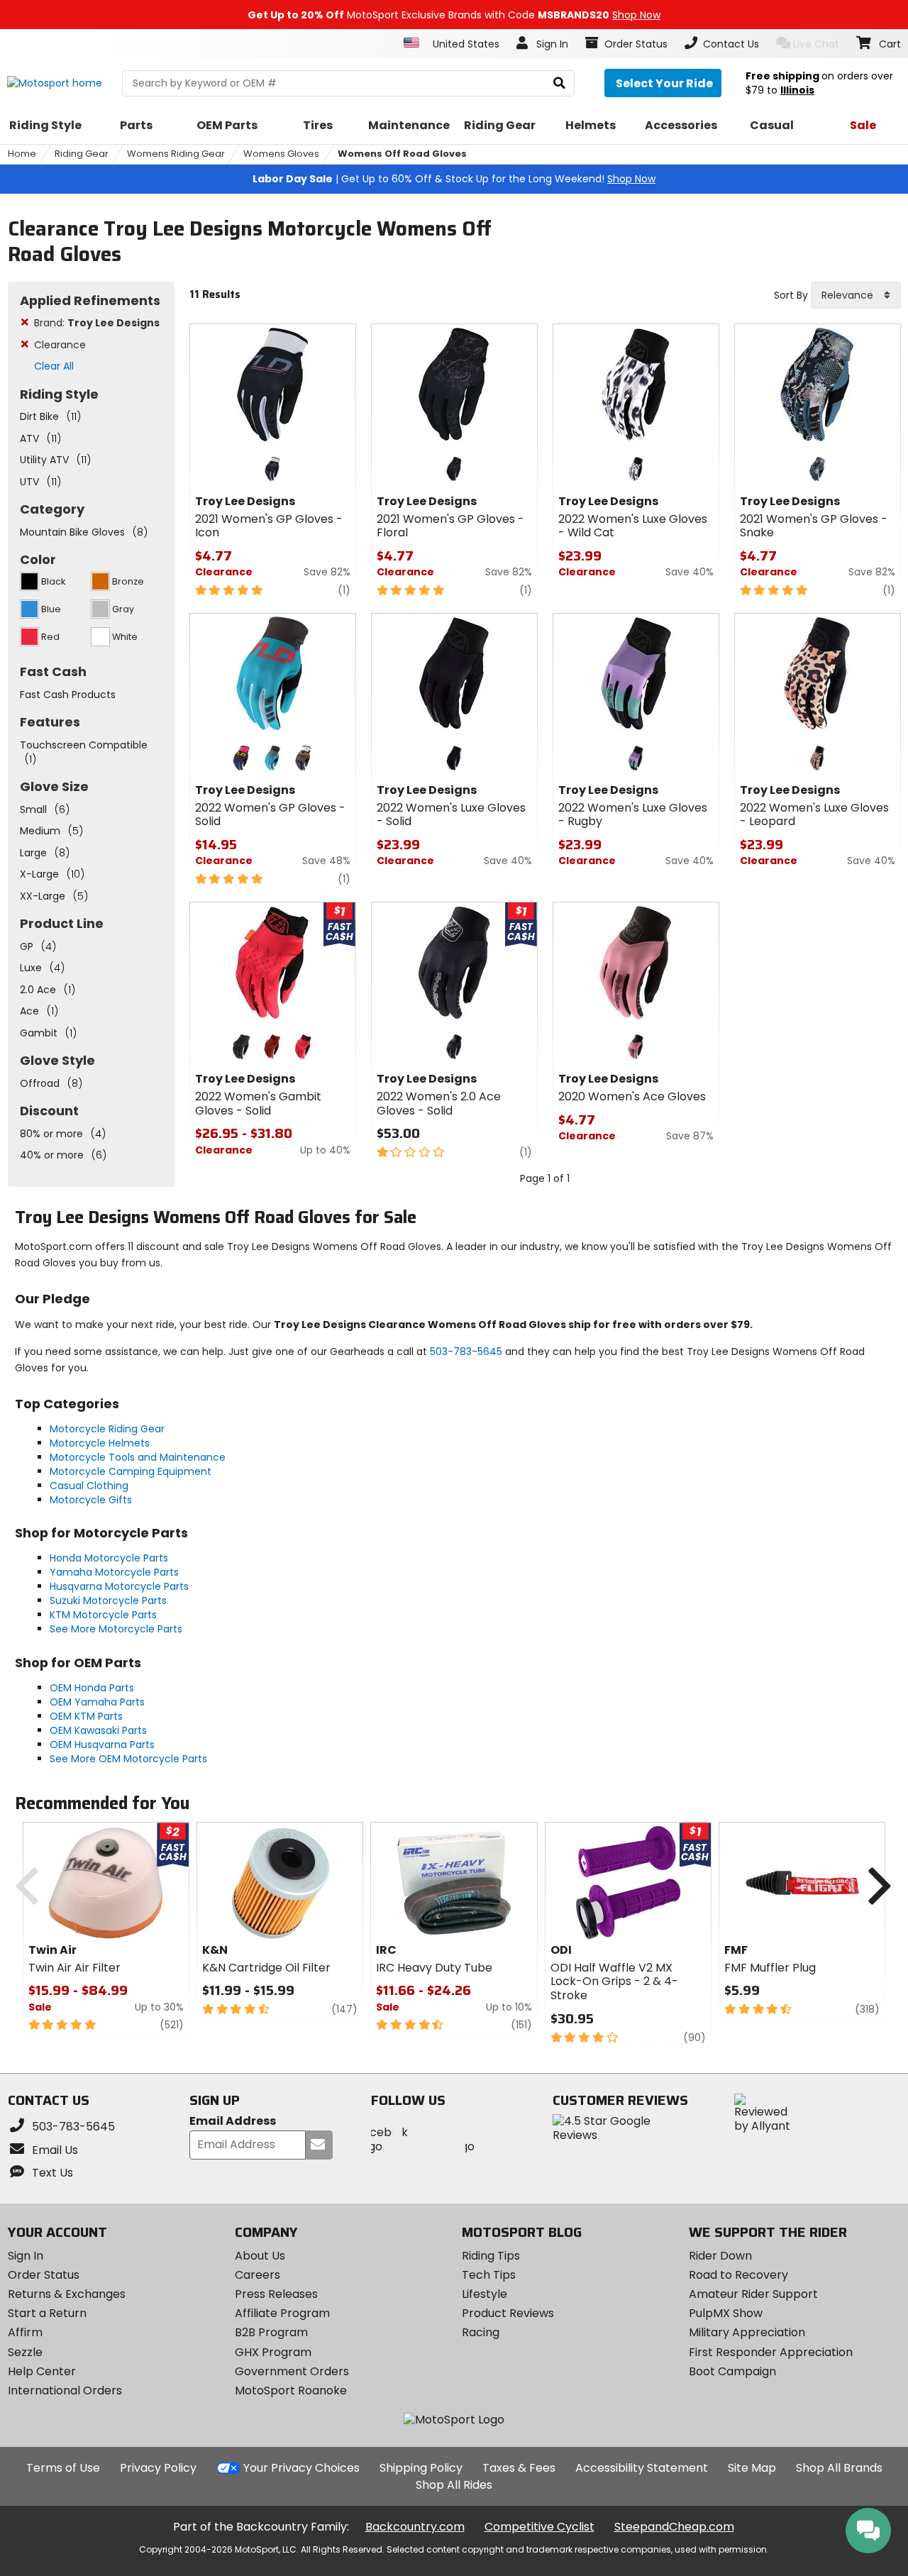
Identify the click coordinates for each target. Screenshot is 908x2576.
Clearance (60, 345)
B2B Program (271, 2332)
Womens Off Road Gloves (402, 154)
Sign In (26, 2256)
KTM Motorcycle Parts (103, 1615)
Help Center (42, 2371)
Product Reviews (508, 2313)
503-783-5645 (466, 1351)
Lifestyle (485, 2294)
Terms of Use (63, 2468)
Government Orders (292, 2371)
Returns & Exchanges (67, 2294)
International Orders (65, 2390)
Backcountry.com (415, 2527)
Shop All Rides (454, 2485)
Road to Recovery (738, 2275)
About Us (260, 2256)
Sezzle (25, 2352)
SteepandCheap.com (674, 2527)
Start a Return (47, 2313)
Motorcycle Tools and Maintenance (138, 1457)
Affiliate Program (282, 2313)
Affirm (25, 2332)
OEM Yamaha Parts (97, 1702)
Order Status (44, 2275)
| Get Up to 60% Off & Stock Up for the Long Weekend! (454, 179)
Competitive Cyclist (539, 2527)
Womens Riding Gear (176, 154)
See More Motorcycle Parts (116, 1629)
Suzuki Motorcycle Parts (108, 1601)
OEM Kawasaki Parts (98, 1730)
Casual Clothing (89, 1486)
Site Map (752, 2468)
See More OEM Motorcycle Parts (128, 1759)
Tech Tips (489, 2275)
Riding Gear (82, 154)
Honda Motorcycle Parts (109, 1558)
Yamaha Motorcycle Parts (114, 1572)
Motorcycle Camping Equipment (131, 1471)
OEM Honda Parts (92, 1688)
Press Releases (276, 2294)
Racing (481, 2332)
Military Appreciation (747, 2332)
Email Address (233, 2122)
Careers (258, 2275)
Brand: (97, 323)
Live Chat (816, 44)
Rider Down (720, 2256)
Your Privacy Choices (301, 2468)
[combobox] (856, 295)
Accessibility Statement (642, 2468)
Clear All (54, 366)
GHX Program (273, 2352)
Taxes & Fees (519, 2468)
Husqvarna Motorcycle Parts (119, 1586)
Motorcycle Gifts (91, 1500)
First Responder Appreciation (771, 2352)
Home (22, 154)
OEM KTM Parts (86, 1716)
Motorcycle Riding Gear (107, 1429)
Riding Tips (491, 2256)
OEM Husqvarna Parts (102, 1745)
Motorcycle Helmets (100, 1443)
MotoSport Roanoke (291, 2390)
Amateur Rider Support (753, 2294)
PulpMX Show (726, 2313)
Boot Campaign (732, 2371)
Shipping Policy (421, 2468)
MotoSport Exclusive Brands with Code (454, 15)
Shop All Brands (839, 2468)
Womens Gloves (281, 154)
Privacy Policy (158, 2468)
